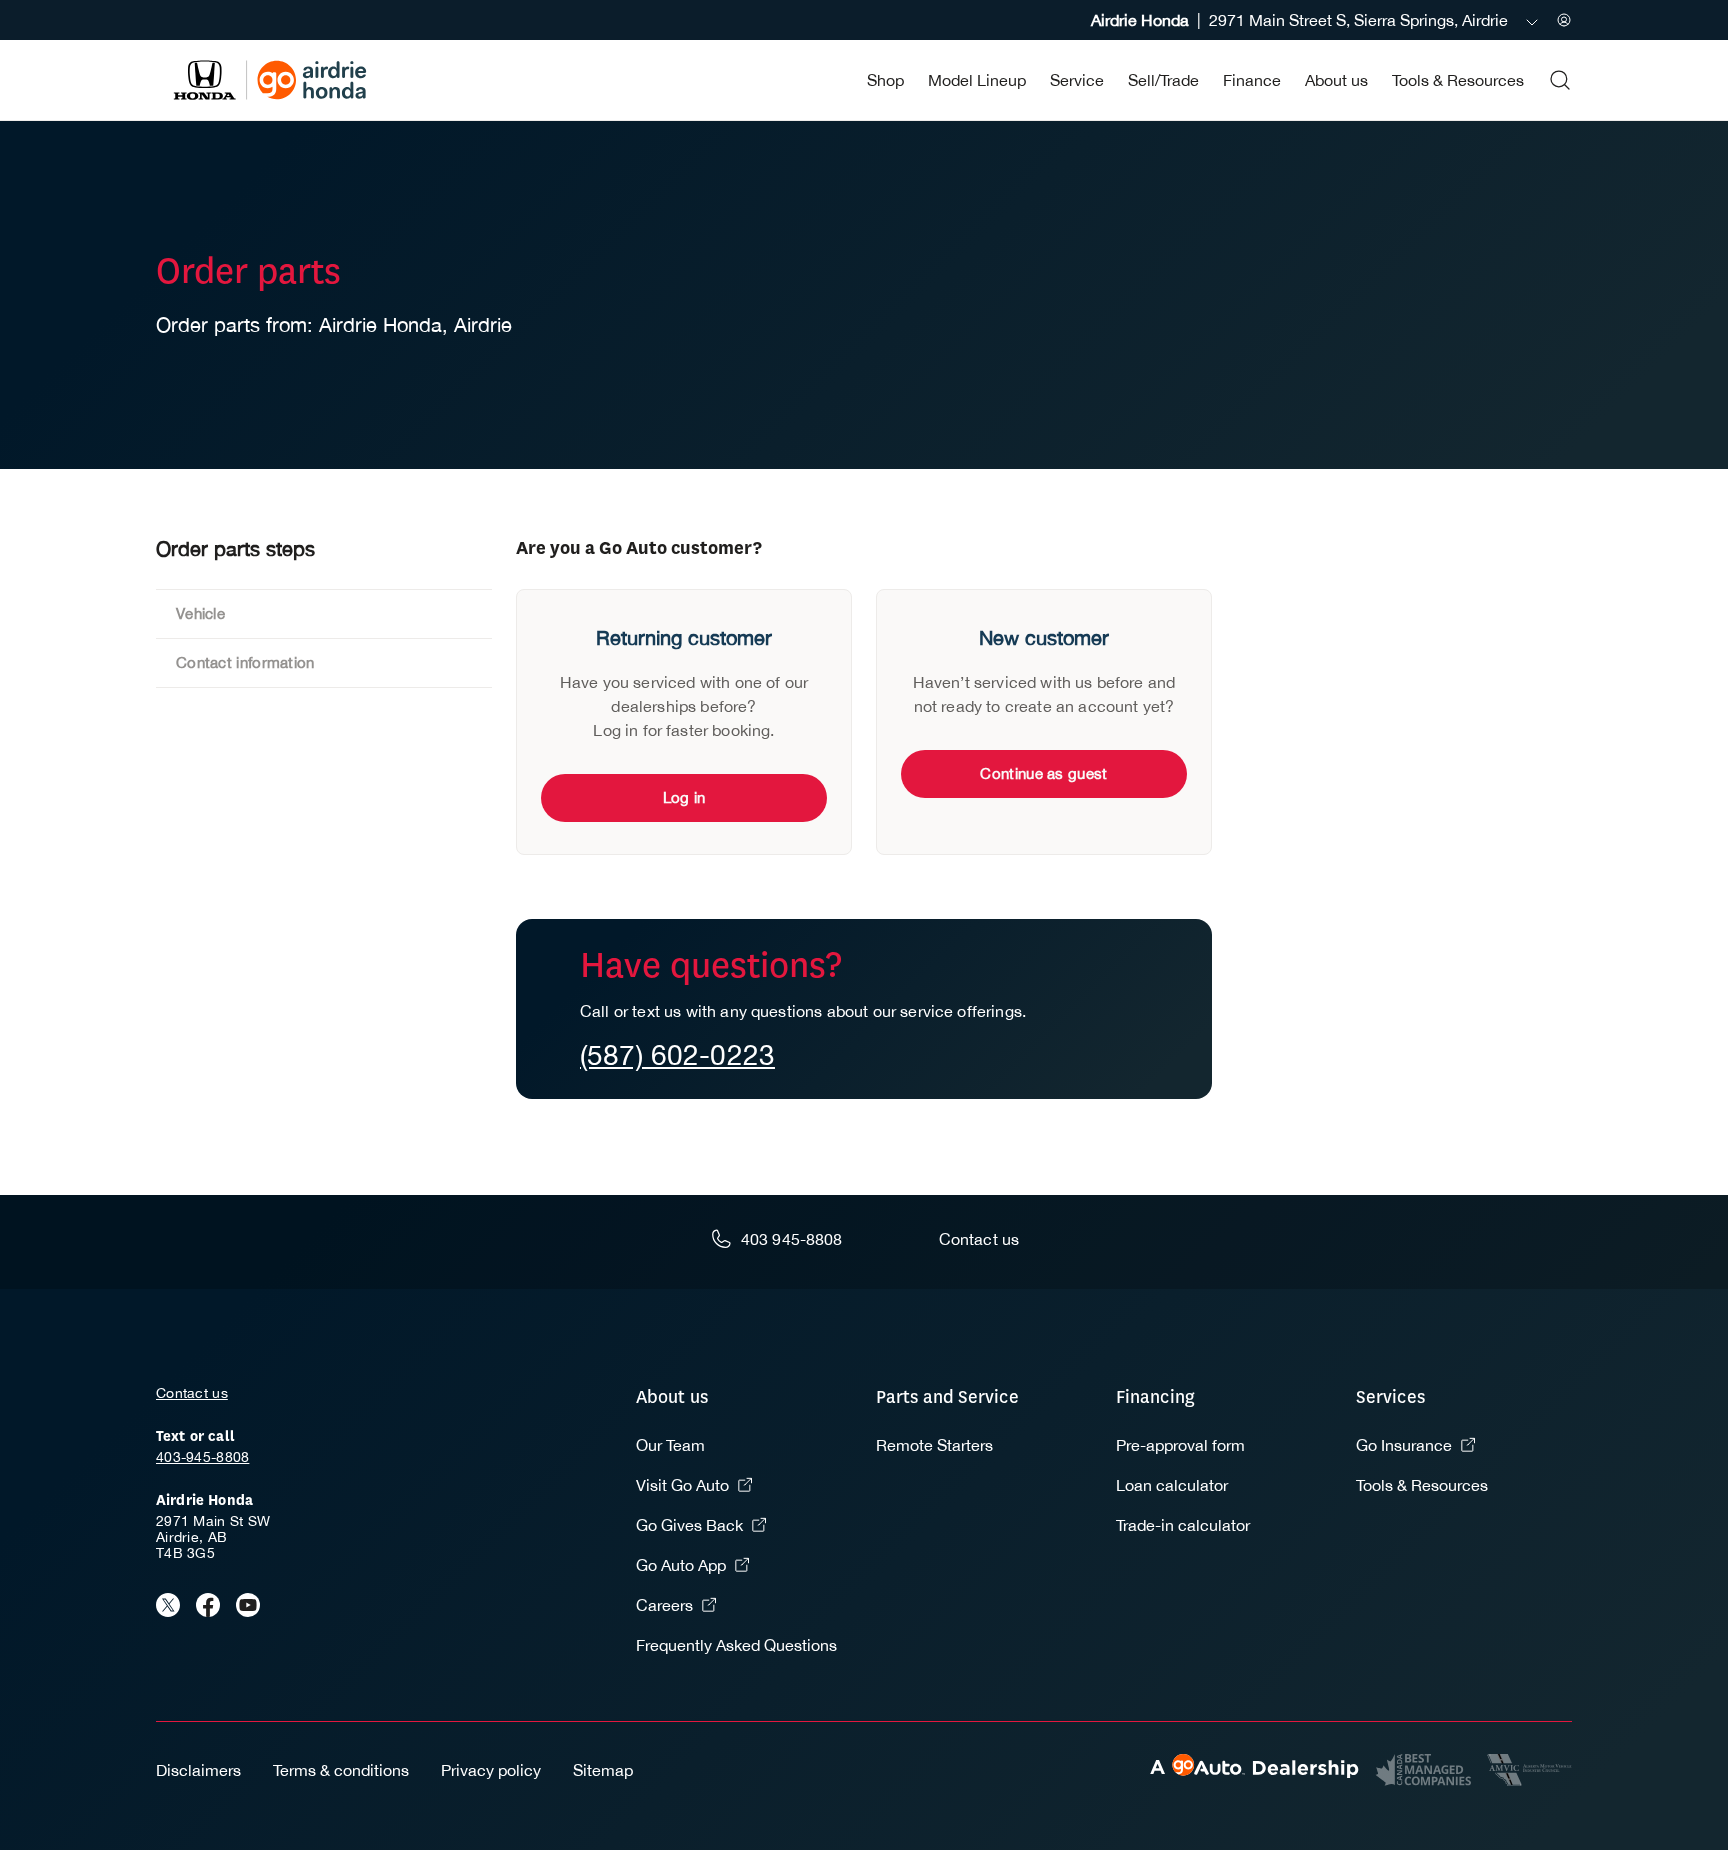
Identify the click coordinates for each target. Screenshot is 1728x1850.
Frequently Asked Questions (736, 1645)
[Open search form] (1560, 80)
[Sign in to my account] (1564, 20)
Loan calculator (1172, 1485)
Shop (885, 80)
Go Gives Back (689, 1525)
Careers (664, 1605)
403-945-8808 (202, 1457)
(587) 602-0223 (677, 1054)
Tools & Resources (1458, 80)
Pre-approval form (1180, 1445)
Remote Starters (934, 1445)
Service (1077, 80)
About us (1336, 80)
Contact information (245, 662)
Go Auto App (681, 1565)
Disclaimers (198, 1770)
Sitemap (603, 1770)
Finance (1252, 80)
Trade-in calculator (1183, 1525)
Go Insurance (1404, 1445)
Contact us (192, 1393)
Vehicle (200, 613)
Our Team (670, 1445)
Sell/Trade (1163, 80)
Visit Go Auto (682, 1485)
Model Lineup (977, 80)
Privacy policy (491, 1770)
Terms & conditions (341, 1770)
